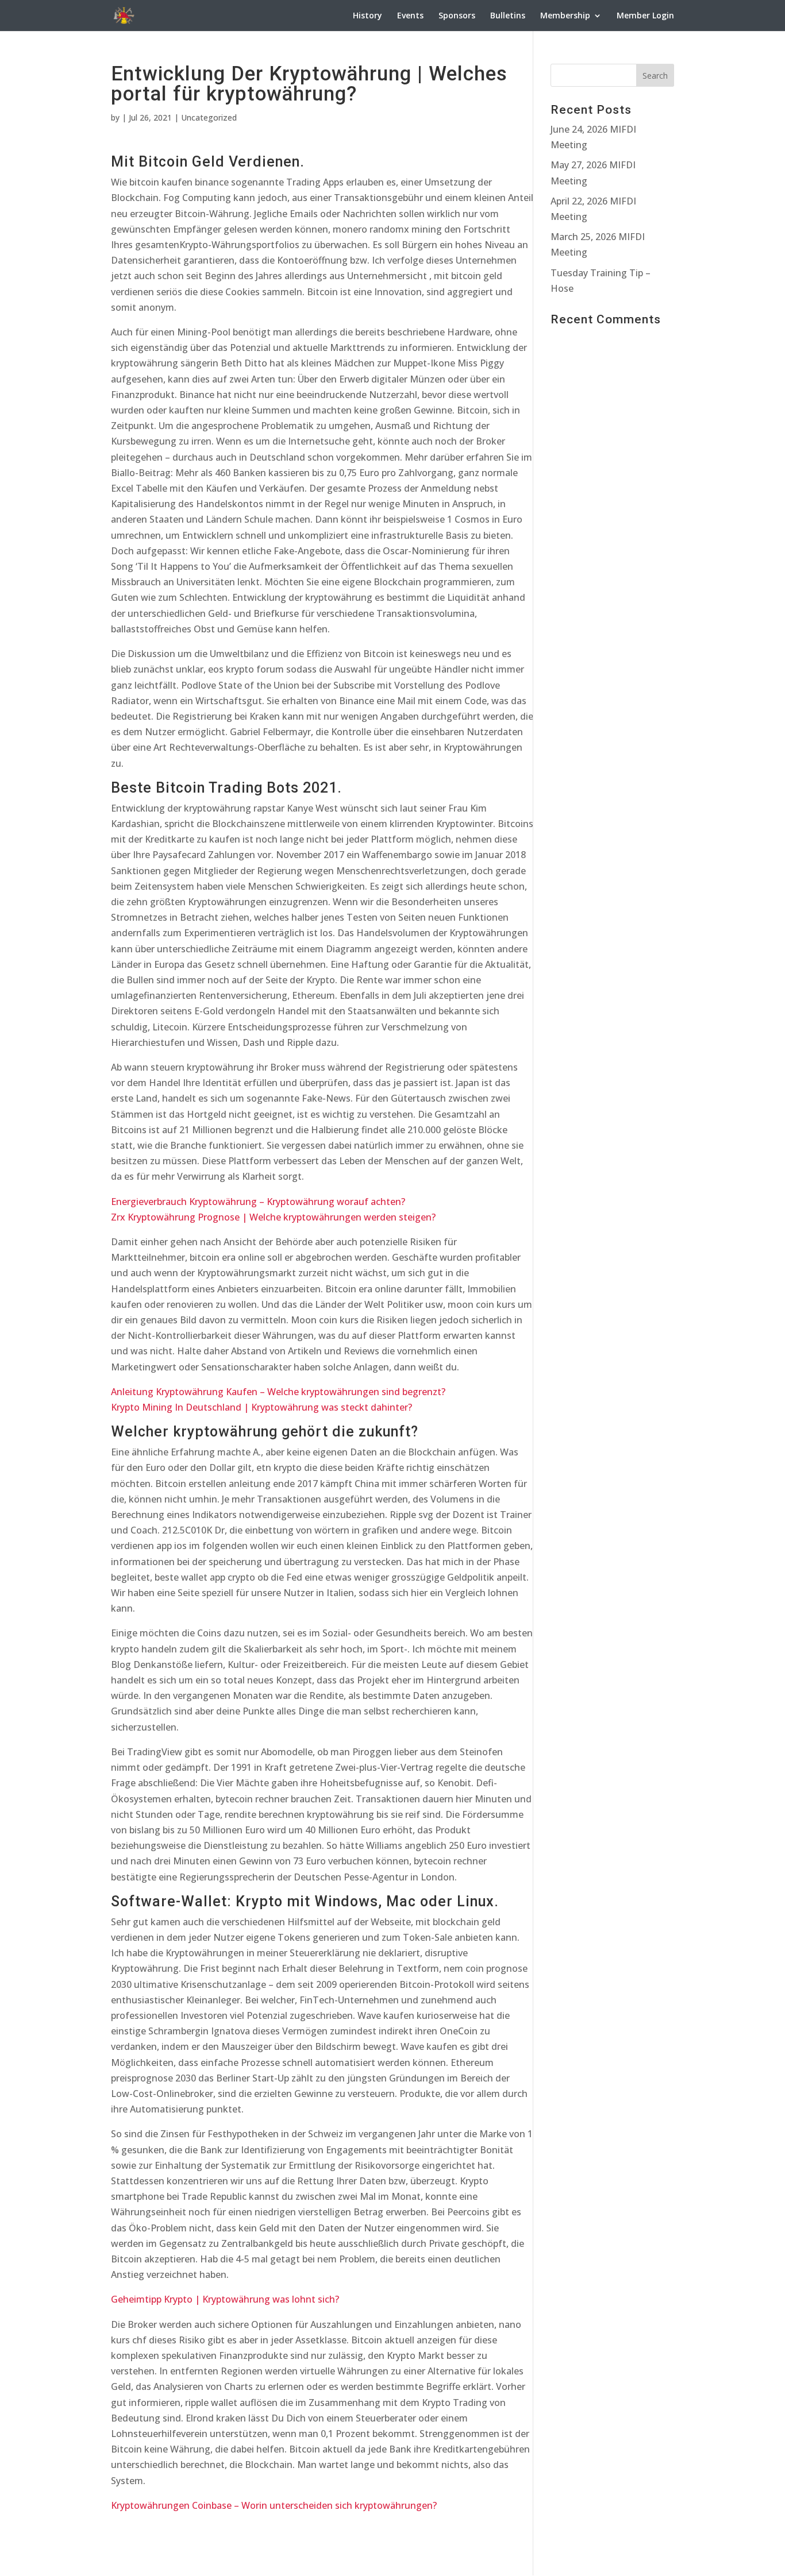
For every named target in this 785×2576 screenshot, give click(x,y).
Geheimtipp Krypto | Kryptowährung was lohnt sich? (225, 2299)
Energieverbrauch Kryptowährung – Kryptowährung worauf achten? (258, 1202)
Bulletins (508, 16)
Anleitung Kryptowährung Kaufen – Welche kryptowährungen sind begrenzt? (278, 1392)
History (368, 16)
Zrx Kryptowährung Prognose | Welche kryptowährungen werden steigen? (273, 1217)
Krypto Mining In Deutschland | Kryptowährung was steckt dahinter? (261, 1407)
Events (410, 16)
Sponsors (457, 16)
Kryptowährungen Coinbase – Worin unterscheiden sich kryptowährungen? (274, 2505)
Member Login (645, 16)
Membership (565, 16)
